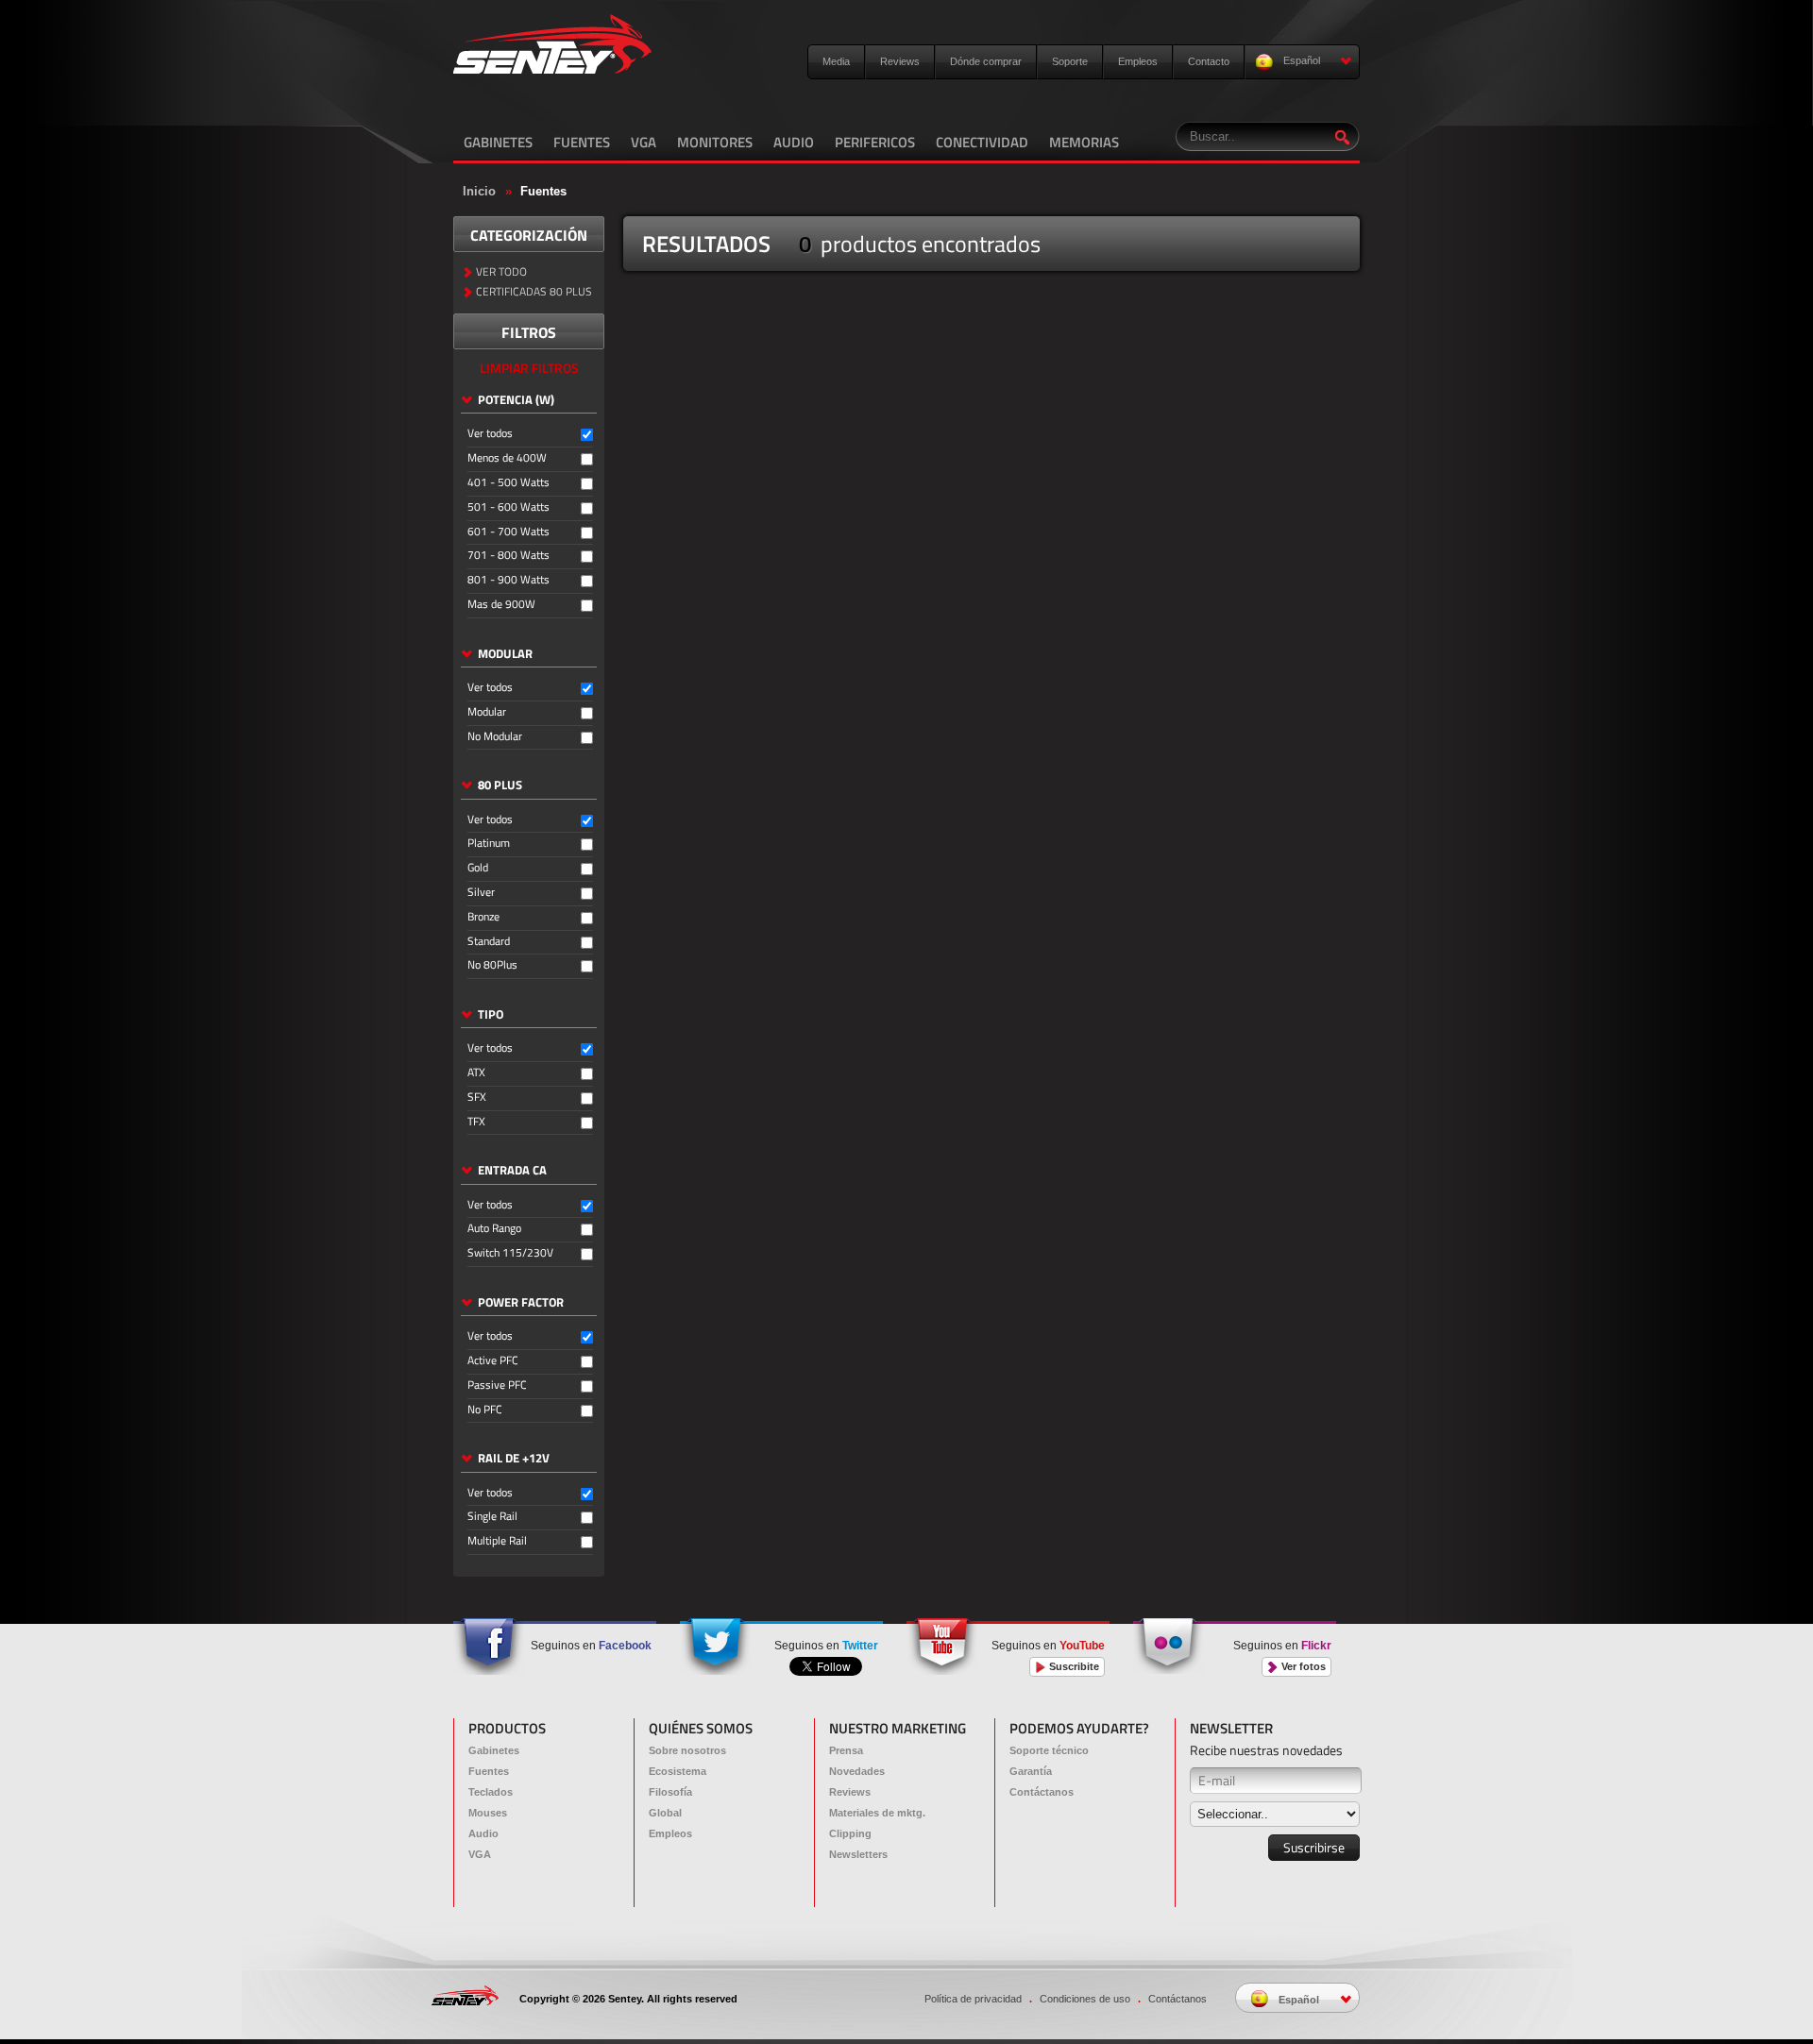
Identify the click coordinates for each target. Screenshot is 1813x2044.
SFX (477, 1098)
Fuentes (543, 191)
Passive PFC (497, 1385)
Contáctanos (1042, 1792)
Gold (478, 868)
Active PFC (493, 1361)
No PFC (485, 1410)
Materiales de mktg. (877, 1813)
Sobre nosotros (687, 1750)
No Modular (495, 737)
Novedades (857, 1771)
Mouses (488, 1813)
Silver (481, 893)
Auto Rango (494, 1229)
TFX (476, 1122)
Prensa (846, 1750)
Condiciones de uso (1085, 1999)
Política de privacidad (973, 1999)
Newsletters (858, 1854)
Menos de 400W (507, 458)
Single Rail (492, 1517)
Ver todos (490, 434)
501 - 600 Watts (508, 507)
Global (665, 1813)
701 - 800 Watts (508, 556)
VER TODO (501, 272)
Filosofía (670, 1792)
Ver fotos (1302, 1666)
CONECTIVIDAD (982, 142)
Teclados (491, 1792)
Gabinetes (494, 1750)
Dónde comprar (986, 61)
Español (1300, 60)
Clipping (850, 1833)
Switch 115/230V (510, 1253)
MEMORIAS (1084, 142)
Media (836, 61)
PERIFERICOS (875, 142)
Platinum (489, 844)
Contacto (1209, 61)
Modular (487, 712)
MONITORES (715, 142)
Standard (489, 942)
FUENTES (582, 142)
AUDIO (794, 142)
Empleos (1138, 61)
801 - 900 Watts (508, 580)
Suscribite (1073, 1666)
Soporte (1070, 61)
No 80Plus (492, 965)
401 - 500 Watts (508, 483)
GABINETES (498, 142)
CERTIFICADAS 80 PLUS (534, 292)
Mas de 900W (501, 605)
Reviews (900, 61)
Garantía (1031, 1771)
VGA (644, 142)
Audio (483, 1833)
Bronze (483, 917)
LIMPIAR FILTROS (529, 368)
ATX (476, 1073)
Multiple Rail (497, 1541)
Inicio (479, 191)
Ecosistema (678, 1771)
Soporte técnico (1049, 1750)
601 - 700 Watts (508, 532)
